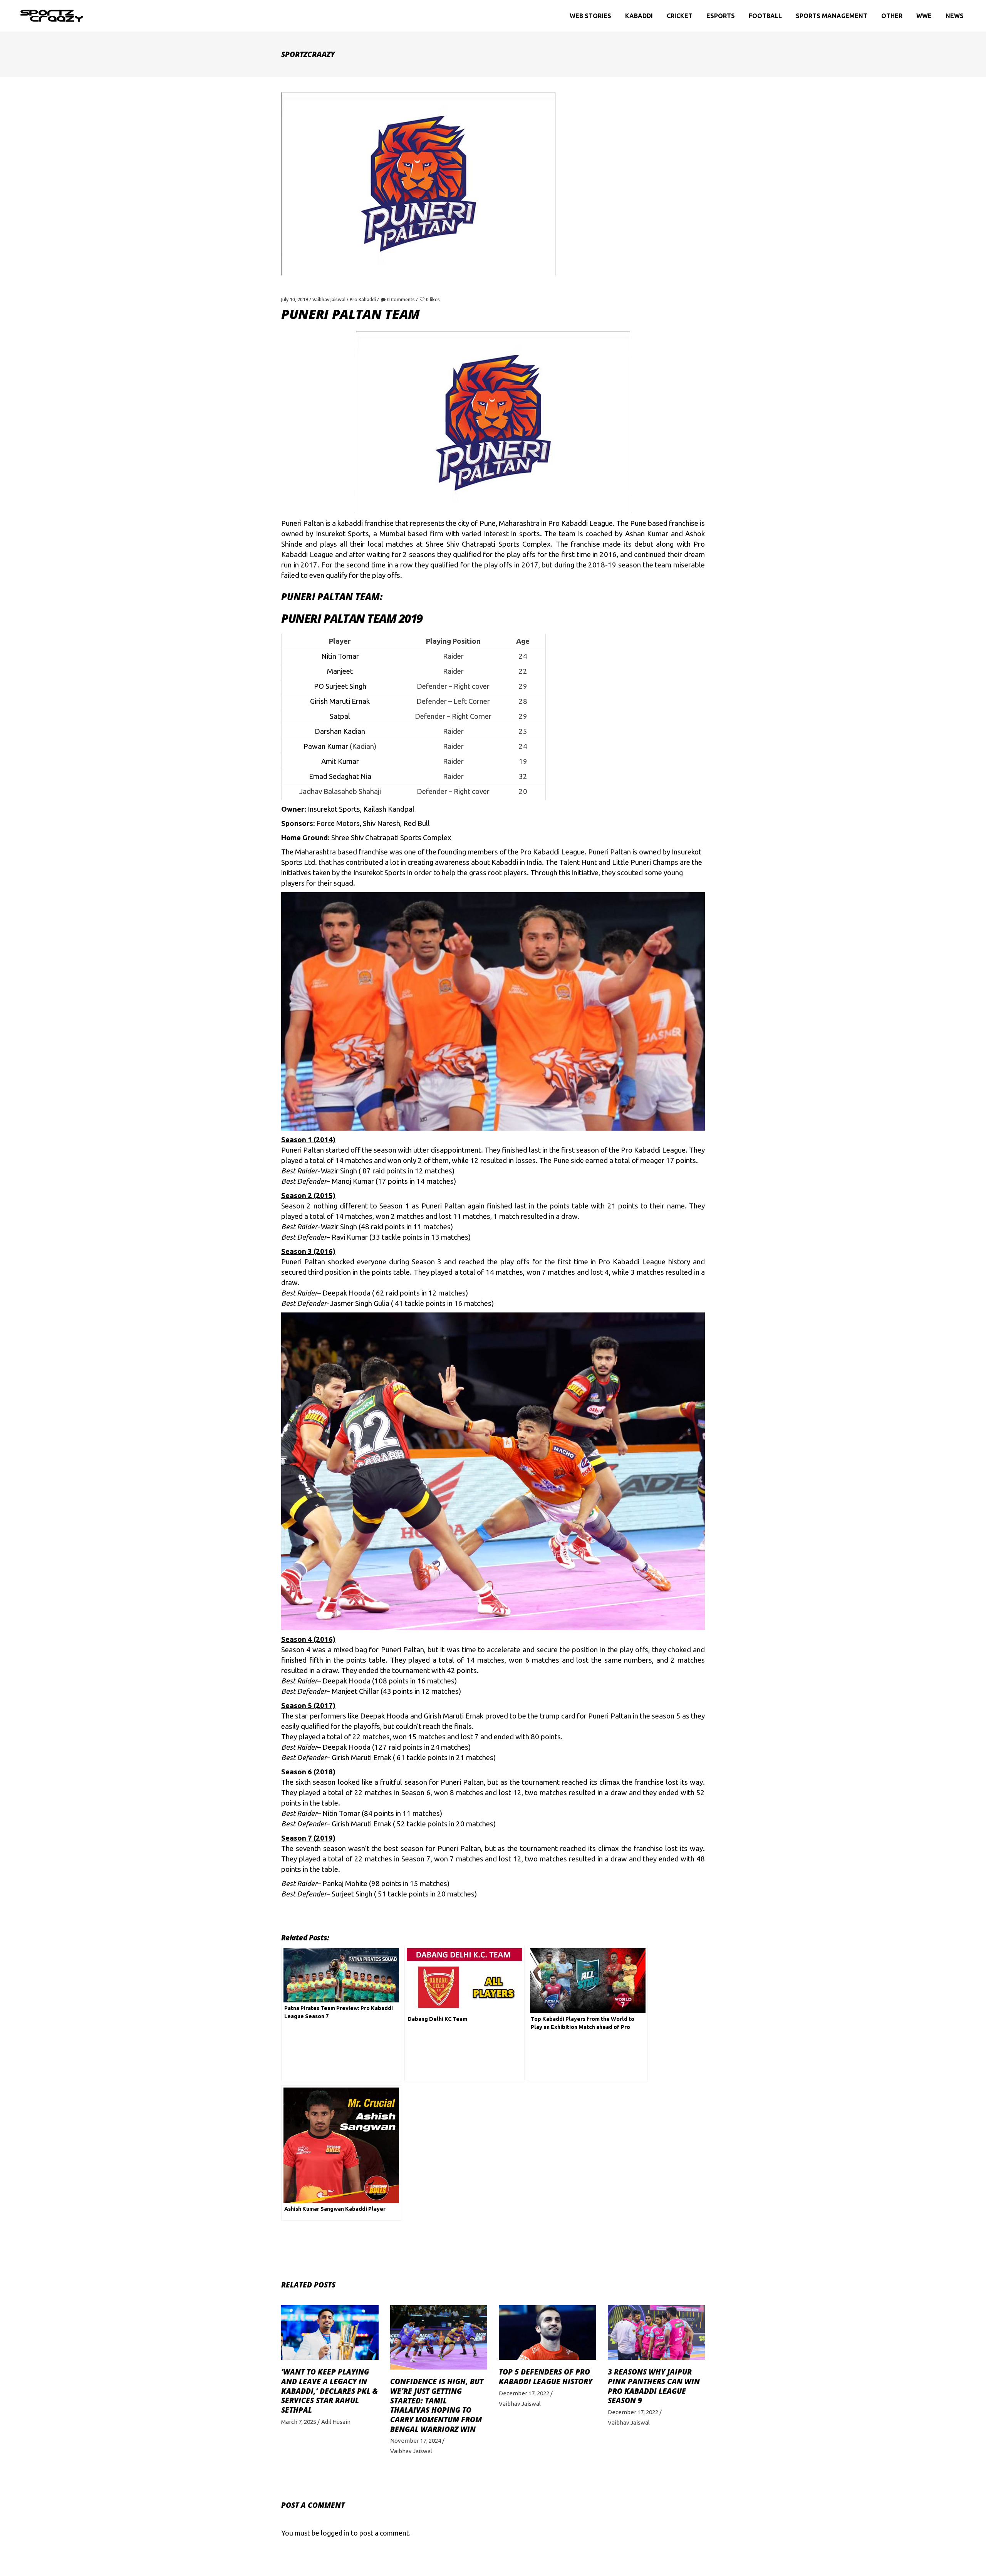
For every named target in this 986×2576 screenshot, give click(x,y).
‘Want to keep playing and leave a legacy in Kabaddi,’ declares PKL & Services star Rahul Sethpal (330, 2391)
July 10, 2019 (295, 300)
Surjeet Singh (352, 1894)
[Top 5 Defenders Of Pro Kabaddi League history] (547, 2333)
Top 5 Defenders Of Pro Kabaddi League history (546, 2377)
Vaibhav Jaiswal (329, 300)
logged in (335, 2533)
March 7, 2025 (299, 2422)
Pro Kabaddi (363, 300)
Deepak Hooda (346, 1293)
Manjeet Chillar (355, 1691)
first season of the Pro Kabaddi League (623, 1150)
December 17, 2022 (524, 2393)
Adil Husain (336, 2422)
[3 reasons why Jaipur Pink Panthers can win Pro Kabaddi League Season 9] (656, 2333)
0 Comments (401, 300)
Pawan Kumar (326, 746)
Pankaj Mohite (345, 1884)
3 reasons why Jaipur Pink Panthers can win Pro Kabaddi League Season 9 (654, 2386)
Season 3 (425, 1262)
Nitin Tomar (341, 1813)
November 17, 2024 (416, 2441)
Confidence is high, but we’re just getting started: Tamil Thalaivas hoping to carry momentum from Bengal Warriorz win (437, 2405)
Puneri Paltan (610, 852)
